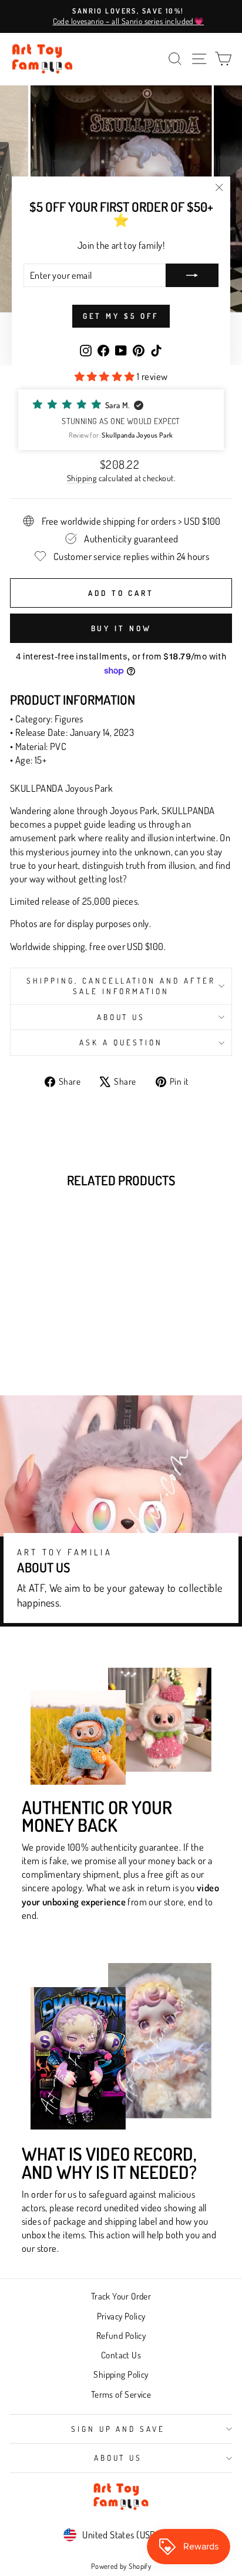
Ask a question (121, 1042)
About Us (121, 1017)
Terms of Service (121, 2394)
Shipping (82, 478)
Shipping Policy (121, 2374)
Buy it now (121, 628)
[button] (121, 420)
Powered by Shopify (121, 2566)
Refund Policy (121, 2335)
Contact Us (121, 2355)
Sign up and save (118, 2429)
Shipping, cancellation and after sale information (121, 986)
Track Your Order (121, 2296)
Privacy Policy (121, 2316)
